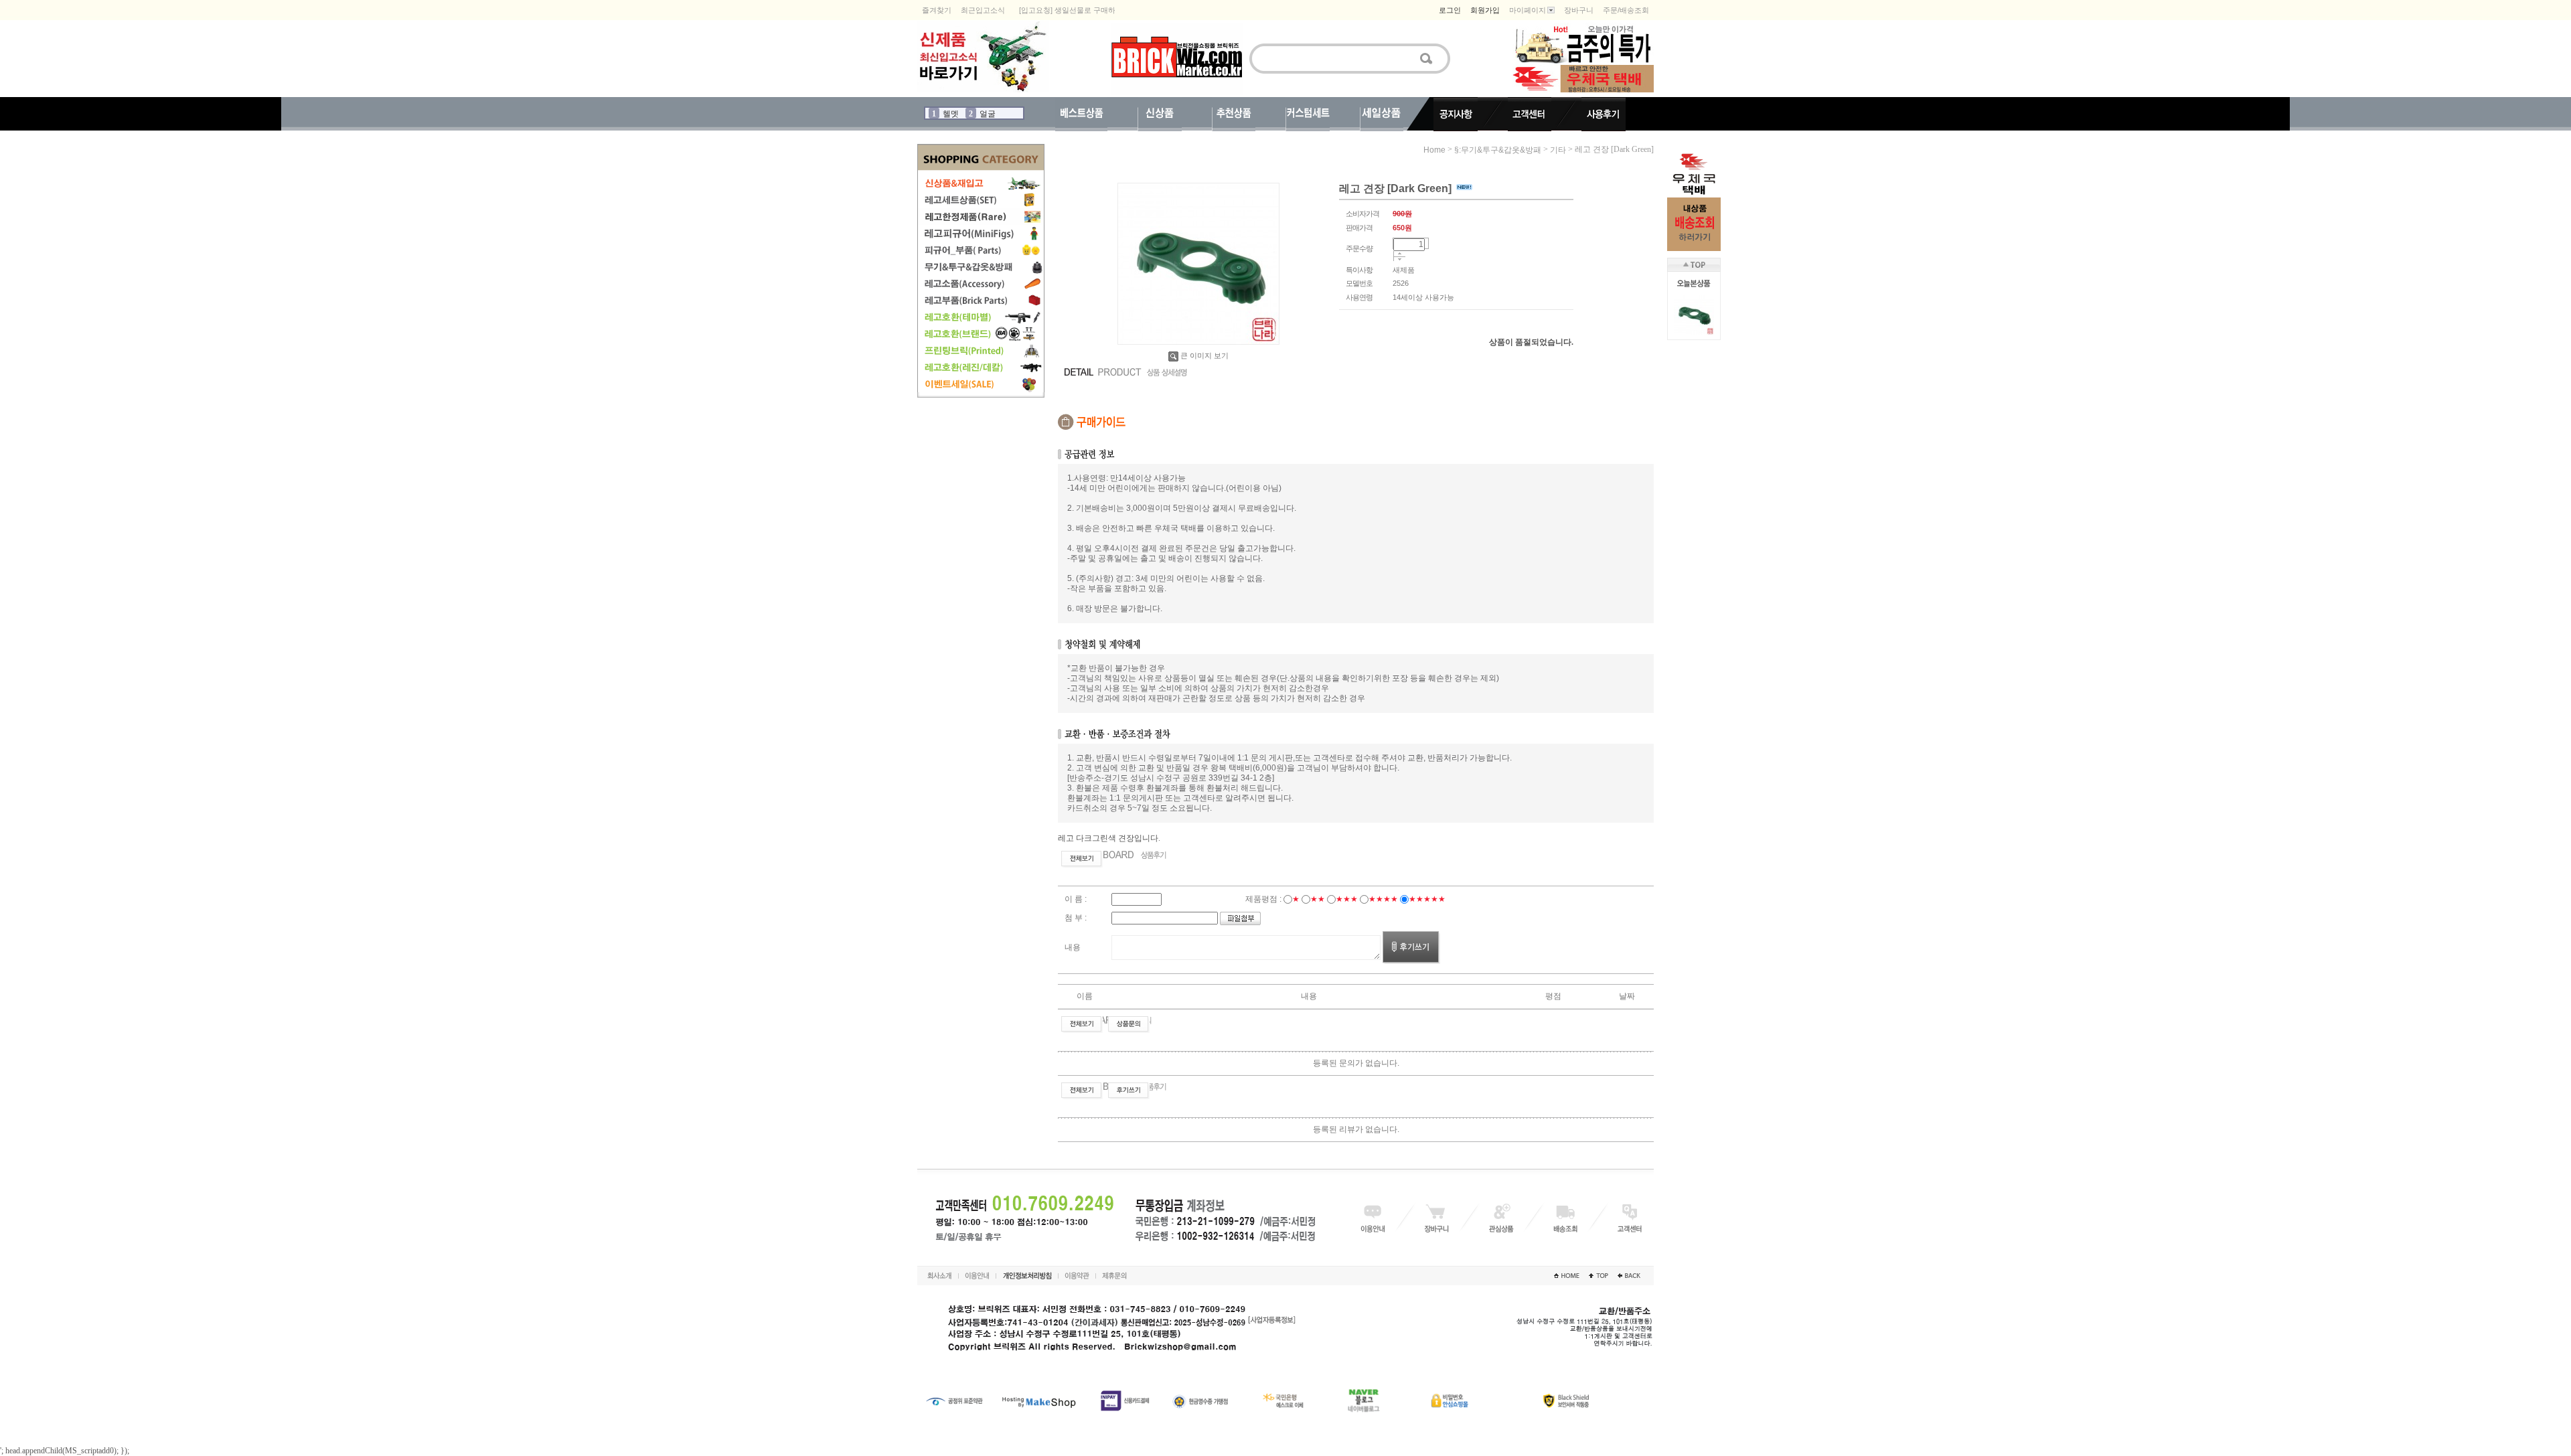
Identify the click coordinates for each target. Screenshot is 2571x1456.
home (1434, 150)
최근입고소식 (983, 10)
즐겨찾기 (937, 10)
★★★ (1347, 899)
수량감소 (1400, 260)
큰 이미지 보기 (1204, 355)
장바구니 (1579, 10)
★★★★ (1383, 899)
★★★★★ (1427, 899)
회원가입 (1485, 10)
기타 (1558, 150)
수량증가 (1400, 254)
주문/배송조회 (1626, 10)
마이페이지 (1528, 10)
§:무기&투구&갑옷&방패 (1498, 150)
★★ (1318, 899)
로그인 (1450, 10)
